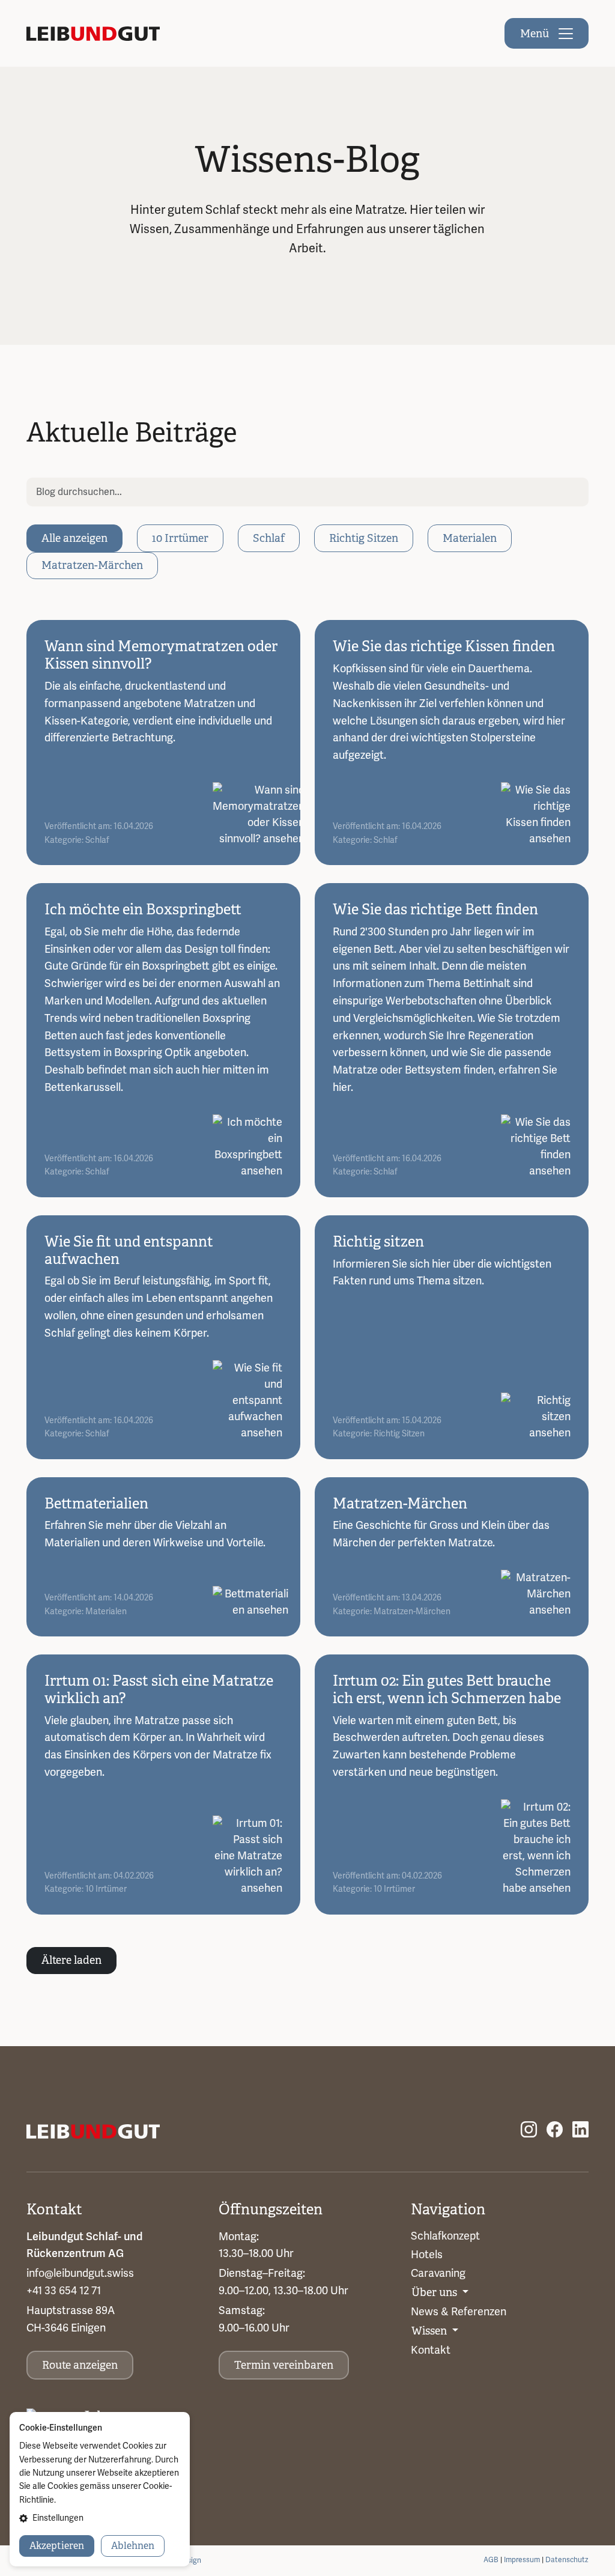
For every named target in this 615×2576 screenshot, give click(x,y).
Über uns (435, 2292)
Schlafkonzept (445, 2236)
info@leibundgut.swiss (80, 2273)
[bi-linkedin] (580, 2130)
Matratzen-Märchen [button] (92, 565)
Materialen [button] (470, 538)
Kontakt (431, 2350)
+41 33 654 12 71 (64, 2291)
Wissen (430, 2331)
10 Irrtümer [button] (180, 538)
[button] (100, 2518)
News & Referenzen (459, 2312)
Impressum (522, 2560)
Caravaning (438, 2273)
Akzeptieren (57, 2546)
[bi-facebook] (555, 2130)
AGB (491, 2560)
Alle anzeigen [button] (74, 538)
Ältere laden (71, 1960)
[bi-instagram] (529, 2130)
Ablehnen (133, 2546)
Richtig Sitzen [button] (364, 538)
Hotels (427, 2255)
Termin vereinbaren (284, 2365)
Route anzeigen (80, 2365)
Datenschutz (567, 2560)
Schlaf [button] (269, 538)
